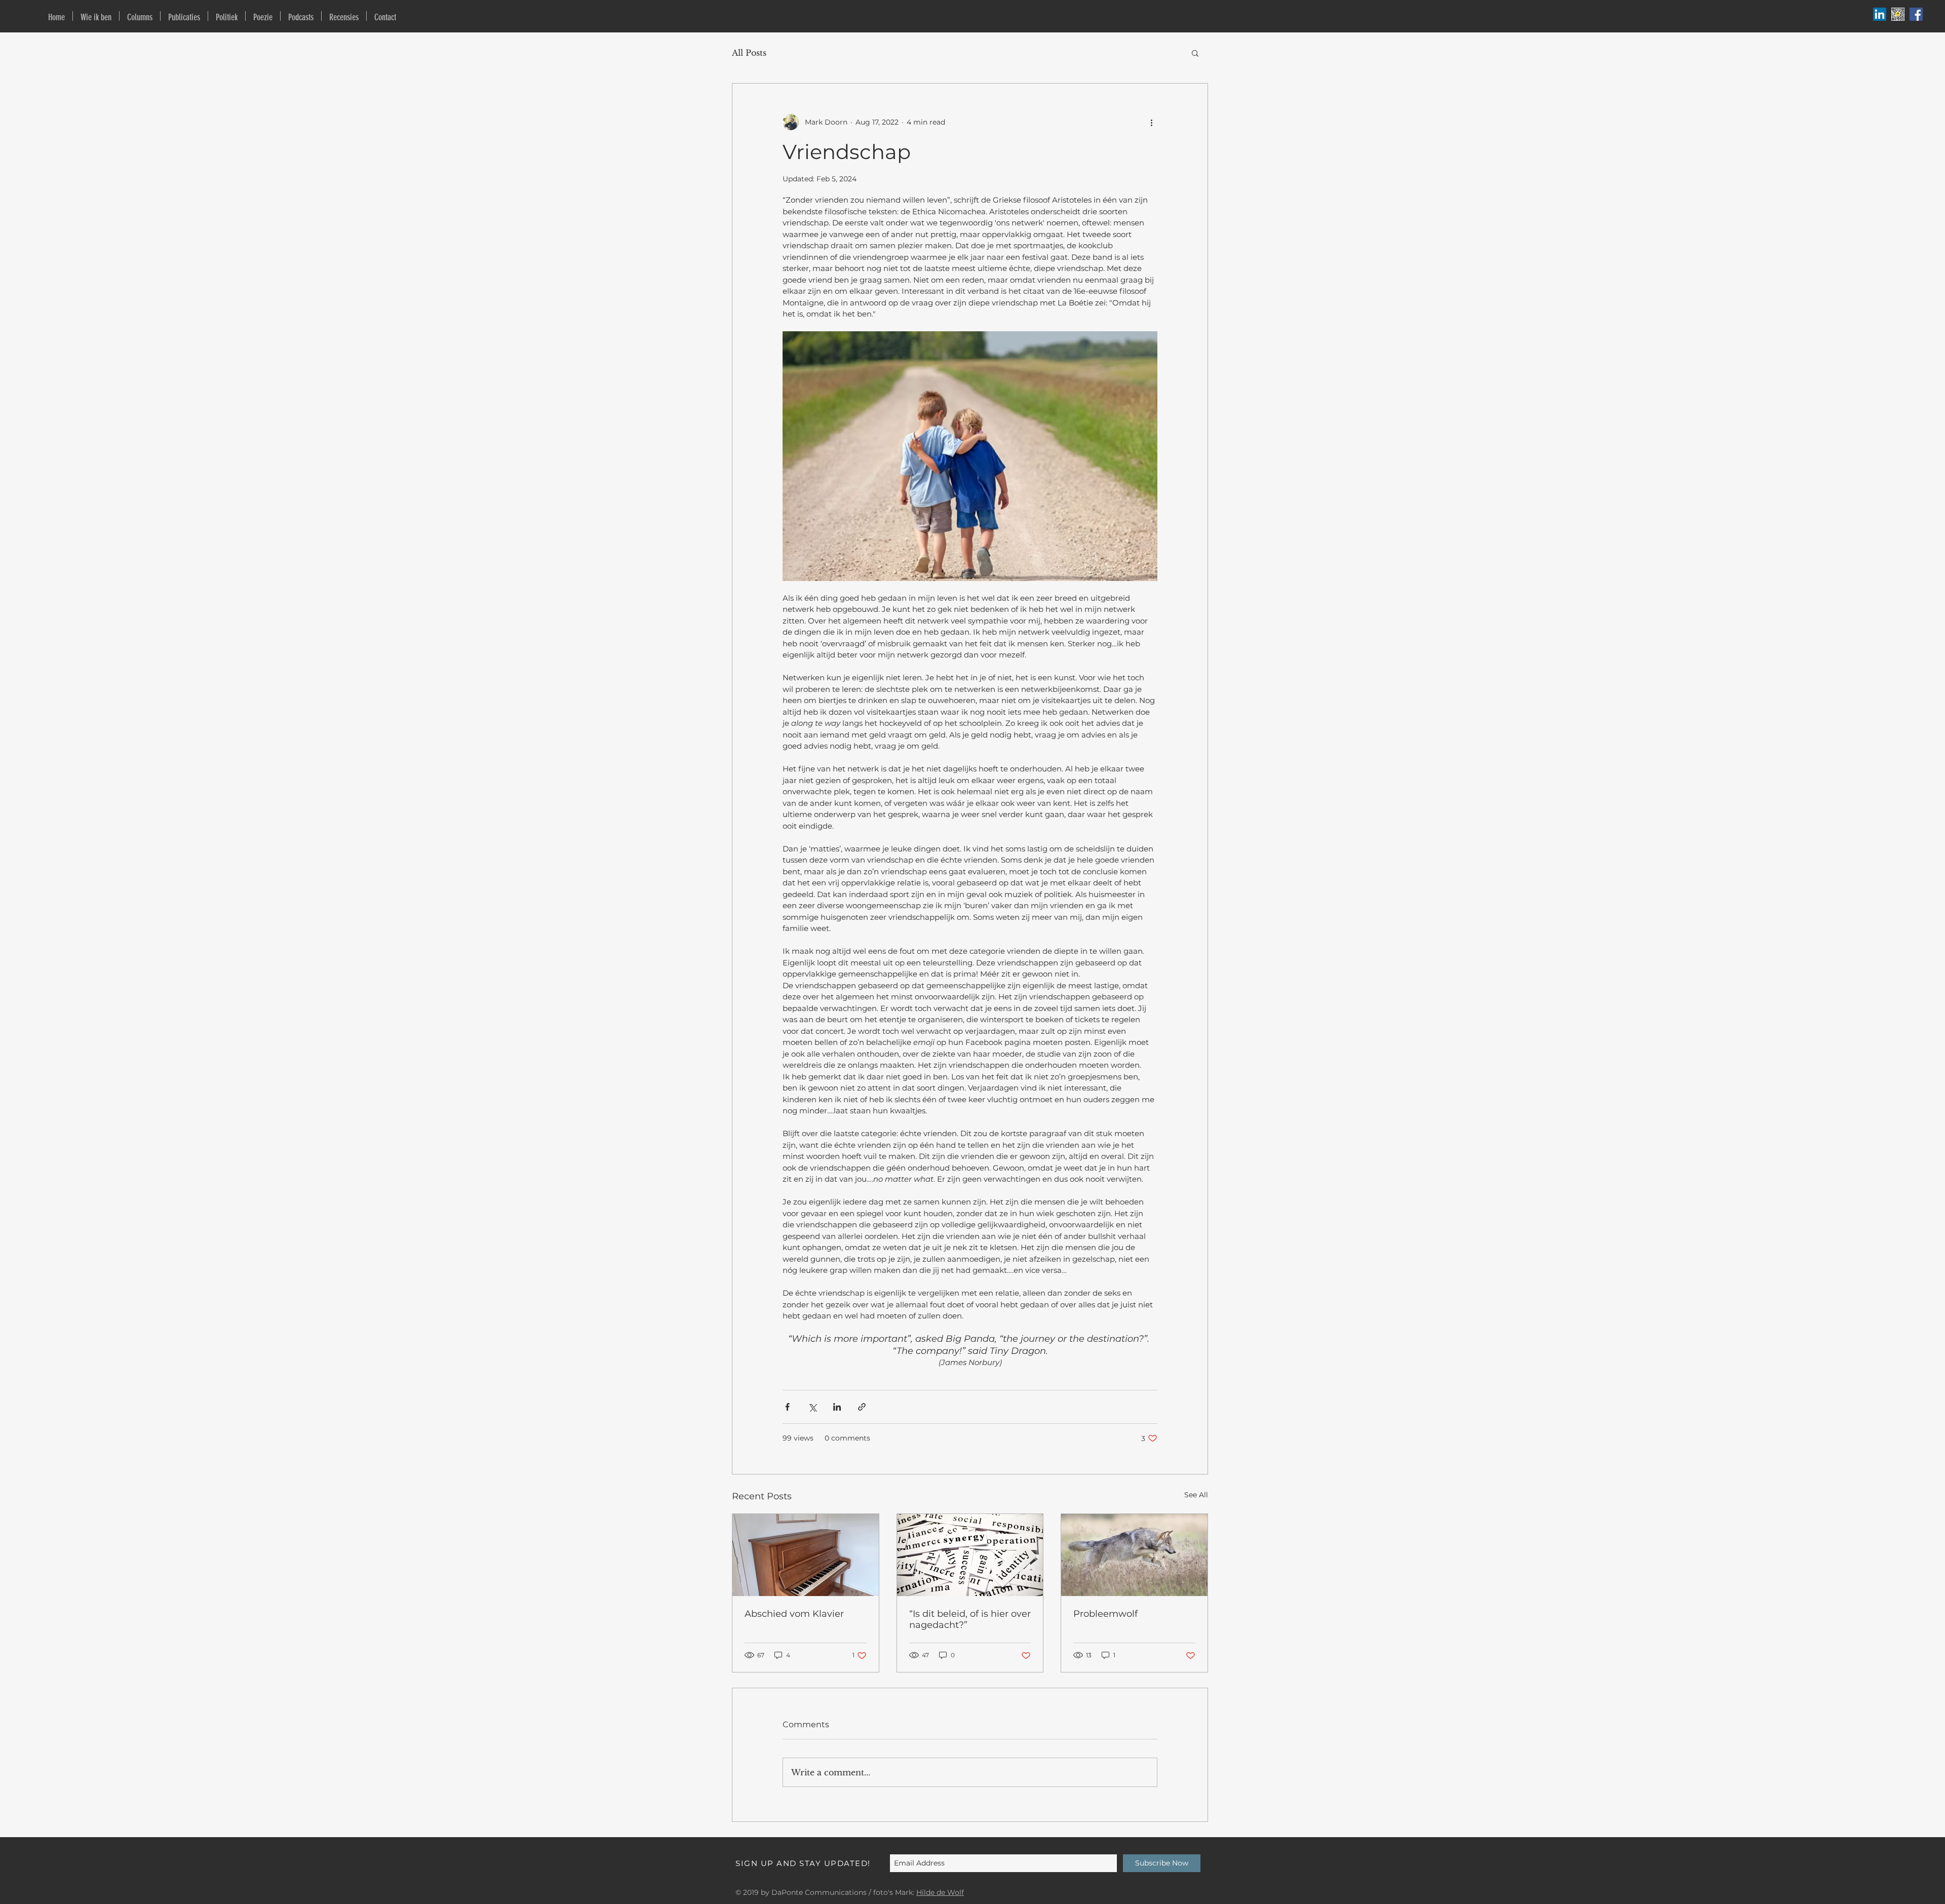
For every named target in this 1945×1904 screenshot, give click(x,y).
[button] (1195, 53)
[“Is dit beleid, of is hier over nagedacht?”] (970, 1555)
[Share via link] (862, 1407)
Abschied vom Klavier (794, 1614)
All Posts (749, 53)
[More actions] (1151, 122)
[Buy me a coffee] (1898, 14)
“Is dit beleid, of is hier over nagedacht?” (970, 1619)
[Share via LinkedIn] (837, 1407)
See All (1196, 1495)
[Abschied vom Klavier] (806, 1555)
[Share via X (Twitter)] (812, 1407)
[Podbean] (1880, 14)
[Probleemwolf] (1134, 1555)
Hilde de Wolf (940, 1892)
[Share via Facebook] (787, 1407)
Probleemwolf (1105, 1614)
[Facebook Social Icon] (1916, 14)
